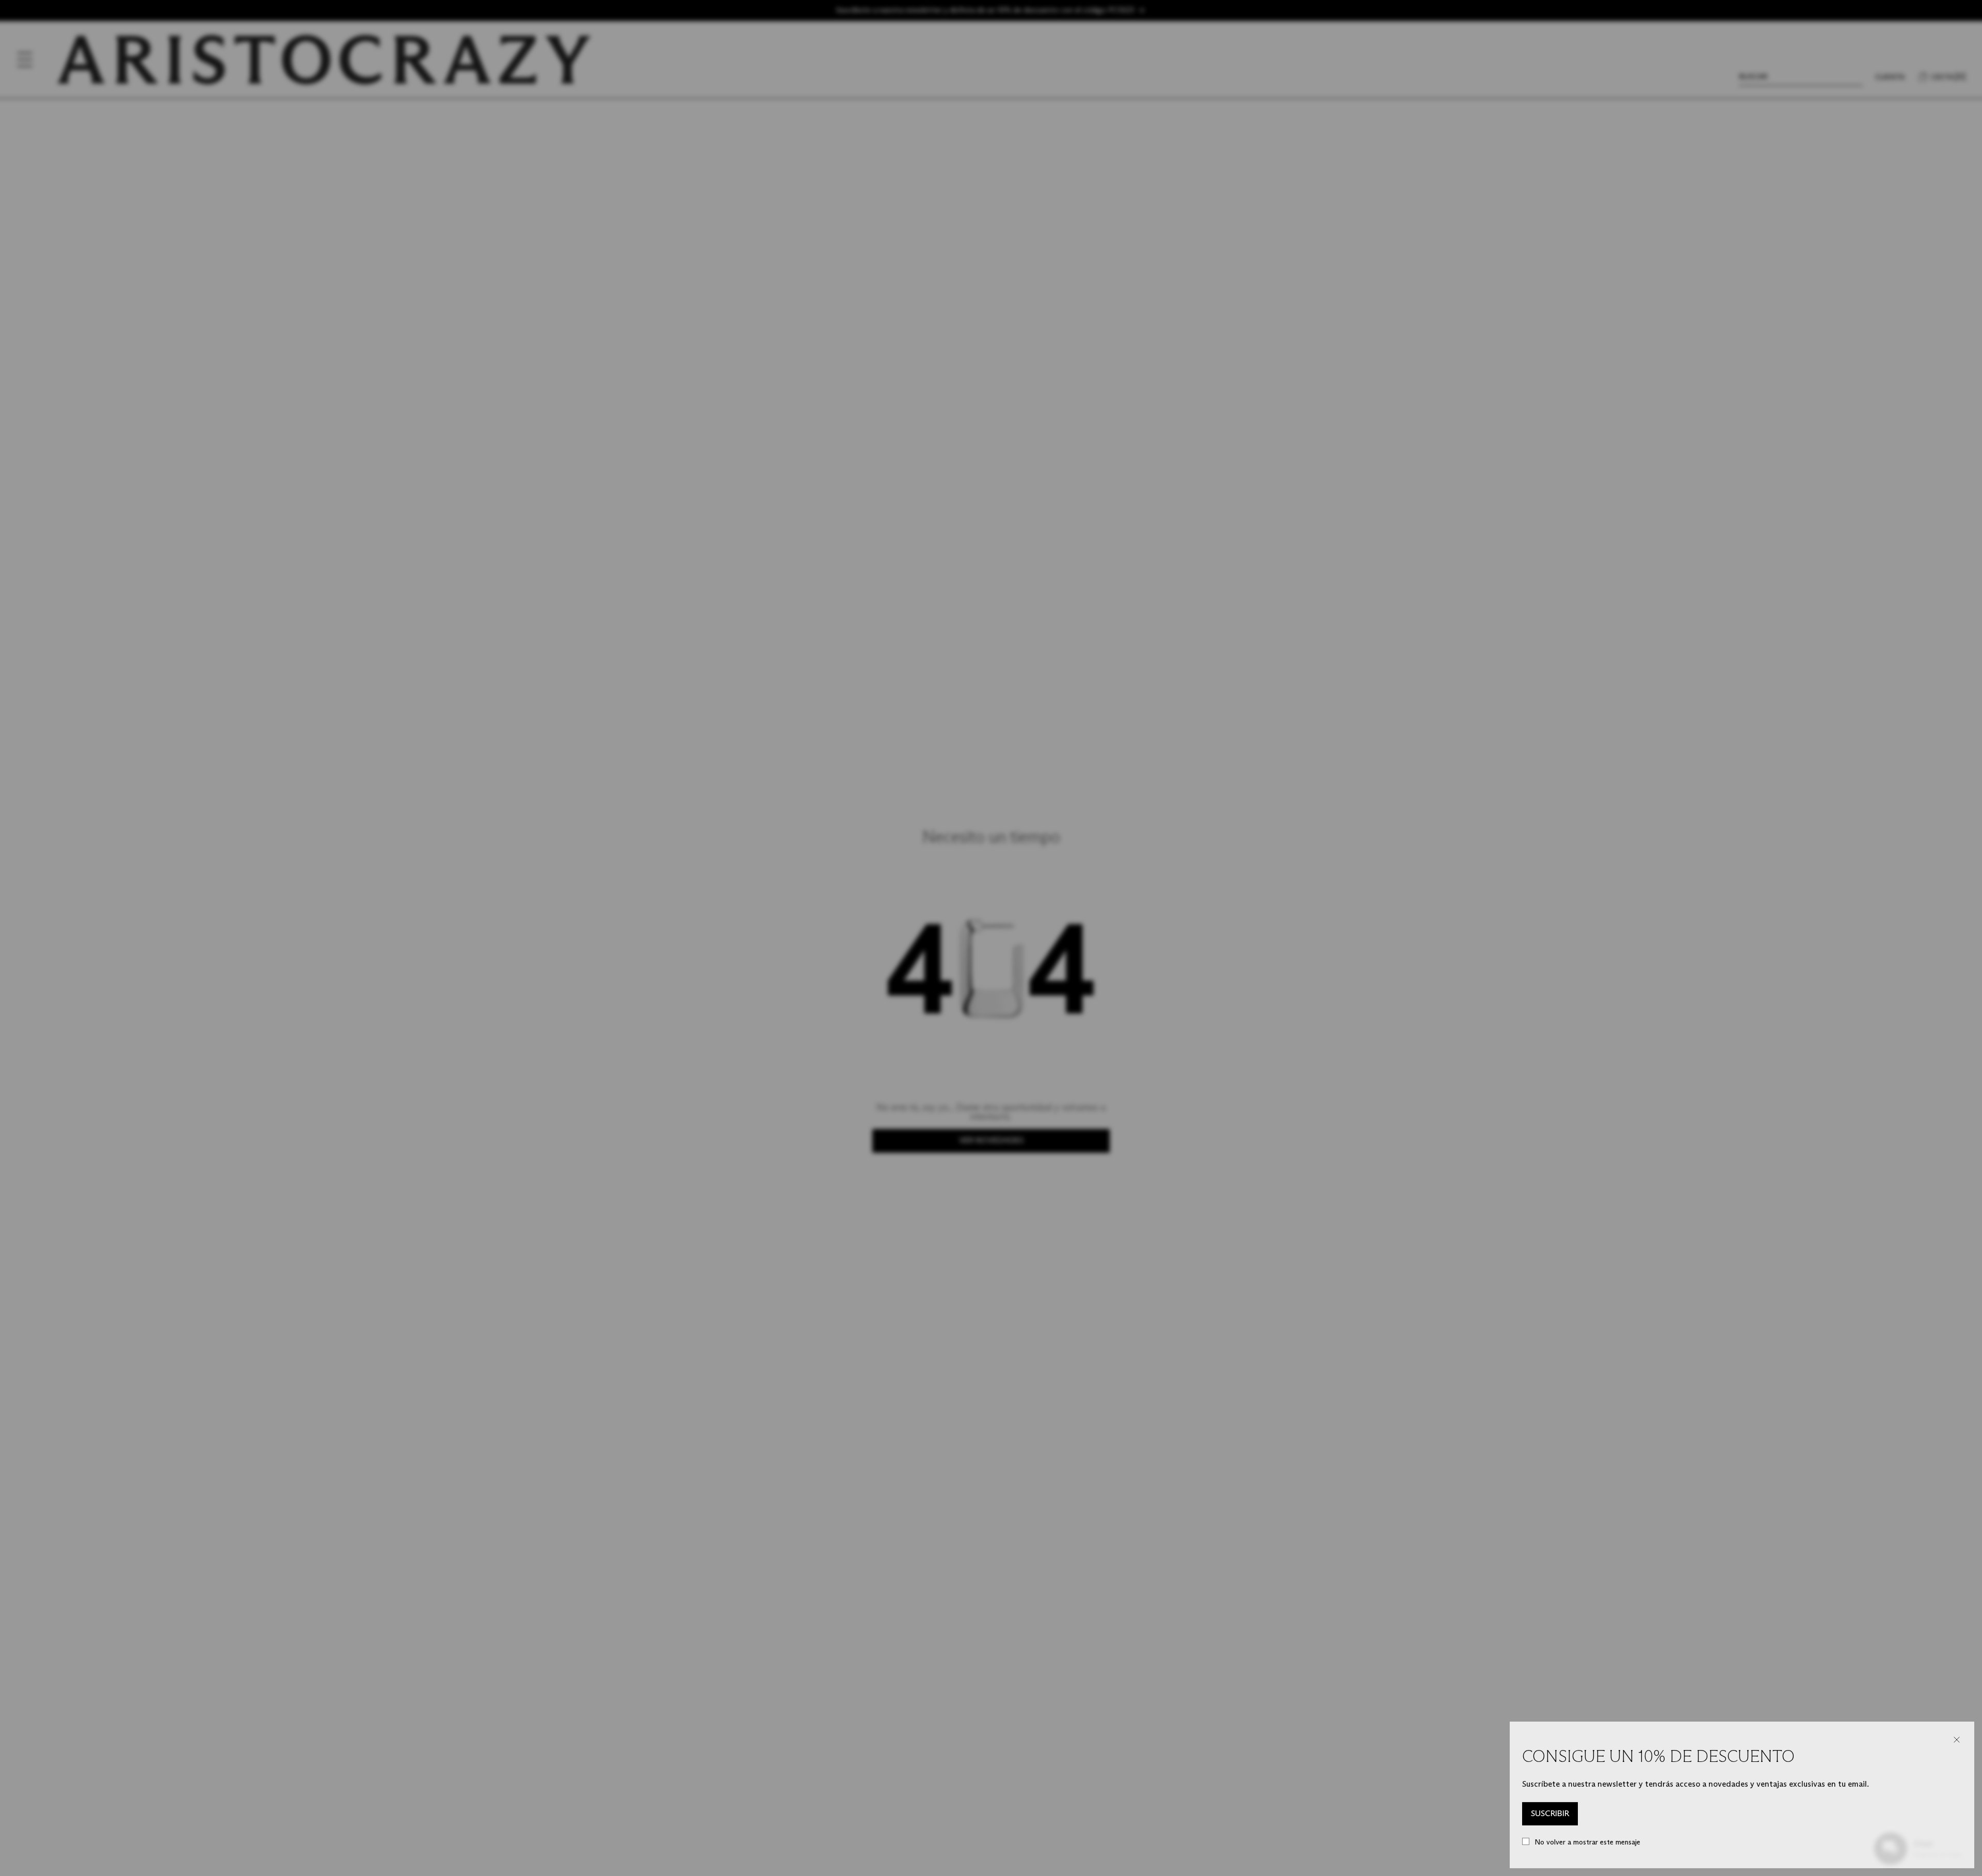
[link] (1550, 1814)
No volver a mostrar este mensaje (1587, 1842)
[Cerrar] (1957, 1740)
